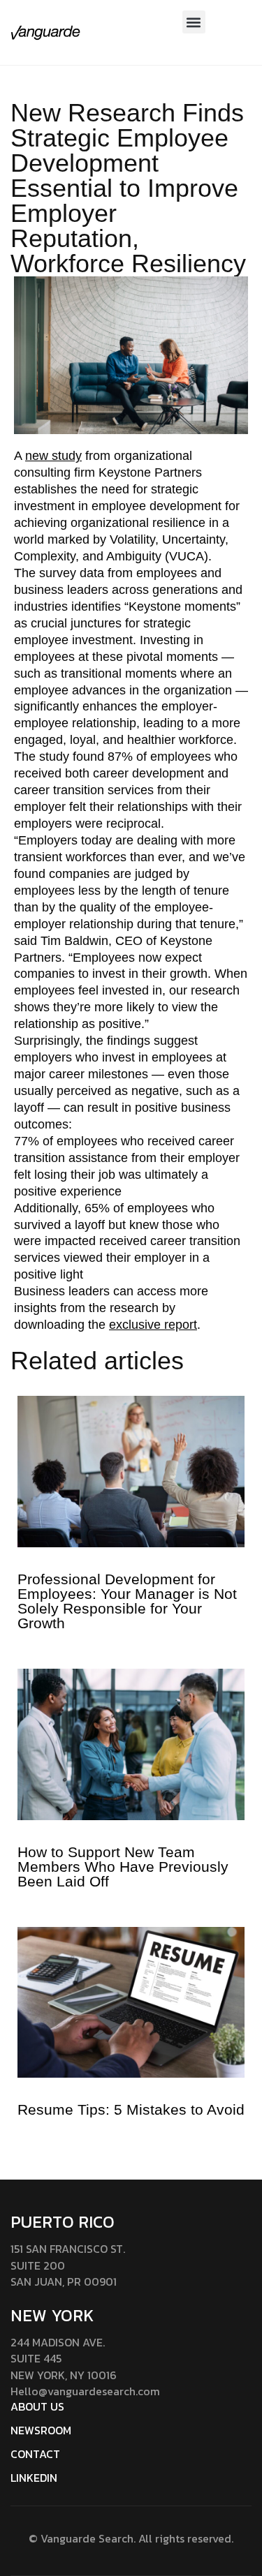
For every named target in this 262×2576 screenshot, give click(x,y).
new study (53, 456)
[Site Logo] (45, 32)
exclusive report (153, 1325)
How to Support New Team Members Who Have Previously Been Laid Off (123, 1867)
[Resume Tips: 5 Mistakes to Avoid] (131, 2002)
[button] (194, 22)
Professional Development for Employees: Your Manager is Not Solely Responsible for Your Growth (127, 1601)
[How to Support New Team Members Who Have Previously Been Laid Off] (131, 1743)
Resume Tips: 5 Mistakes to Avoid (131, 2109)
